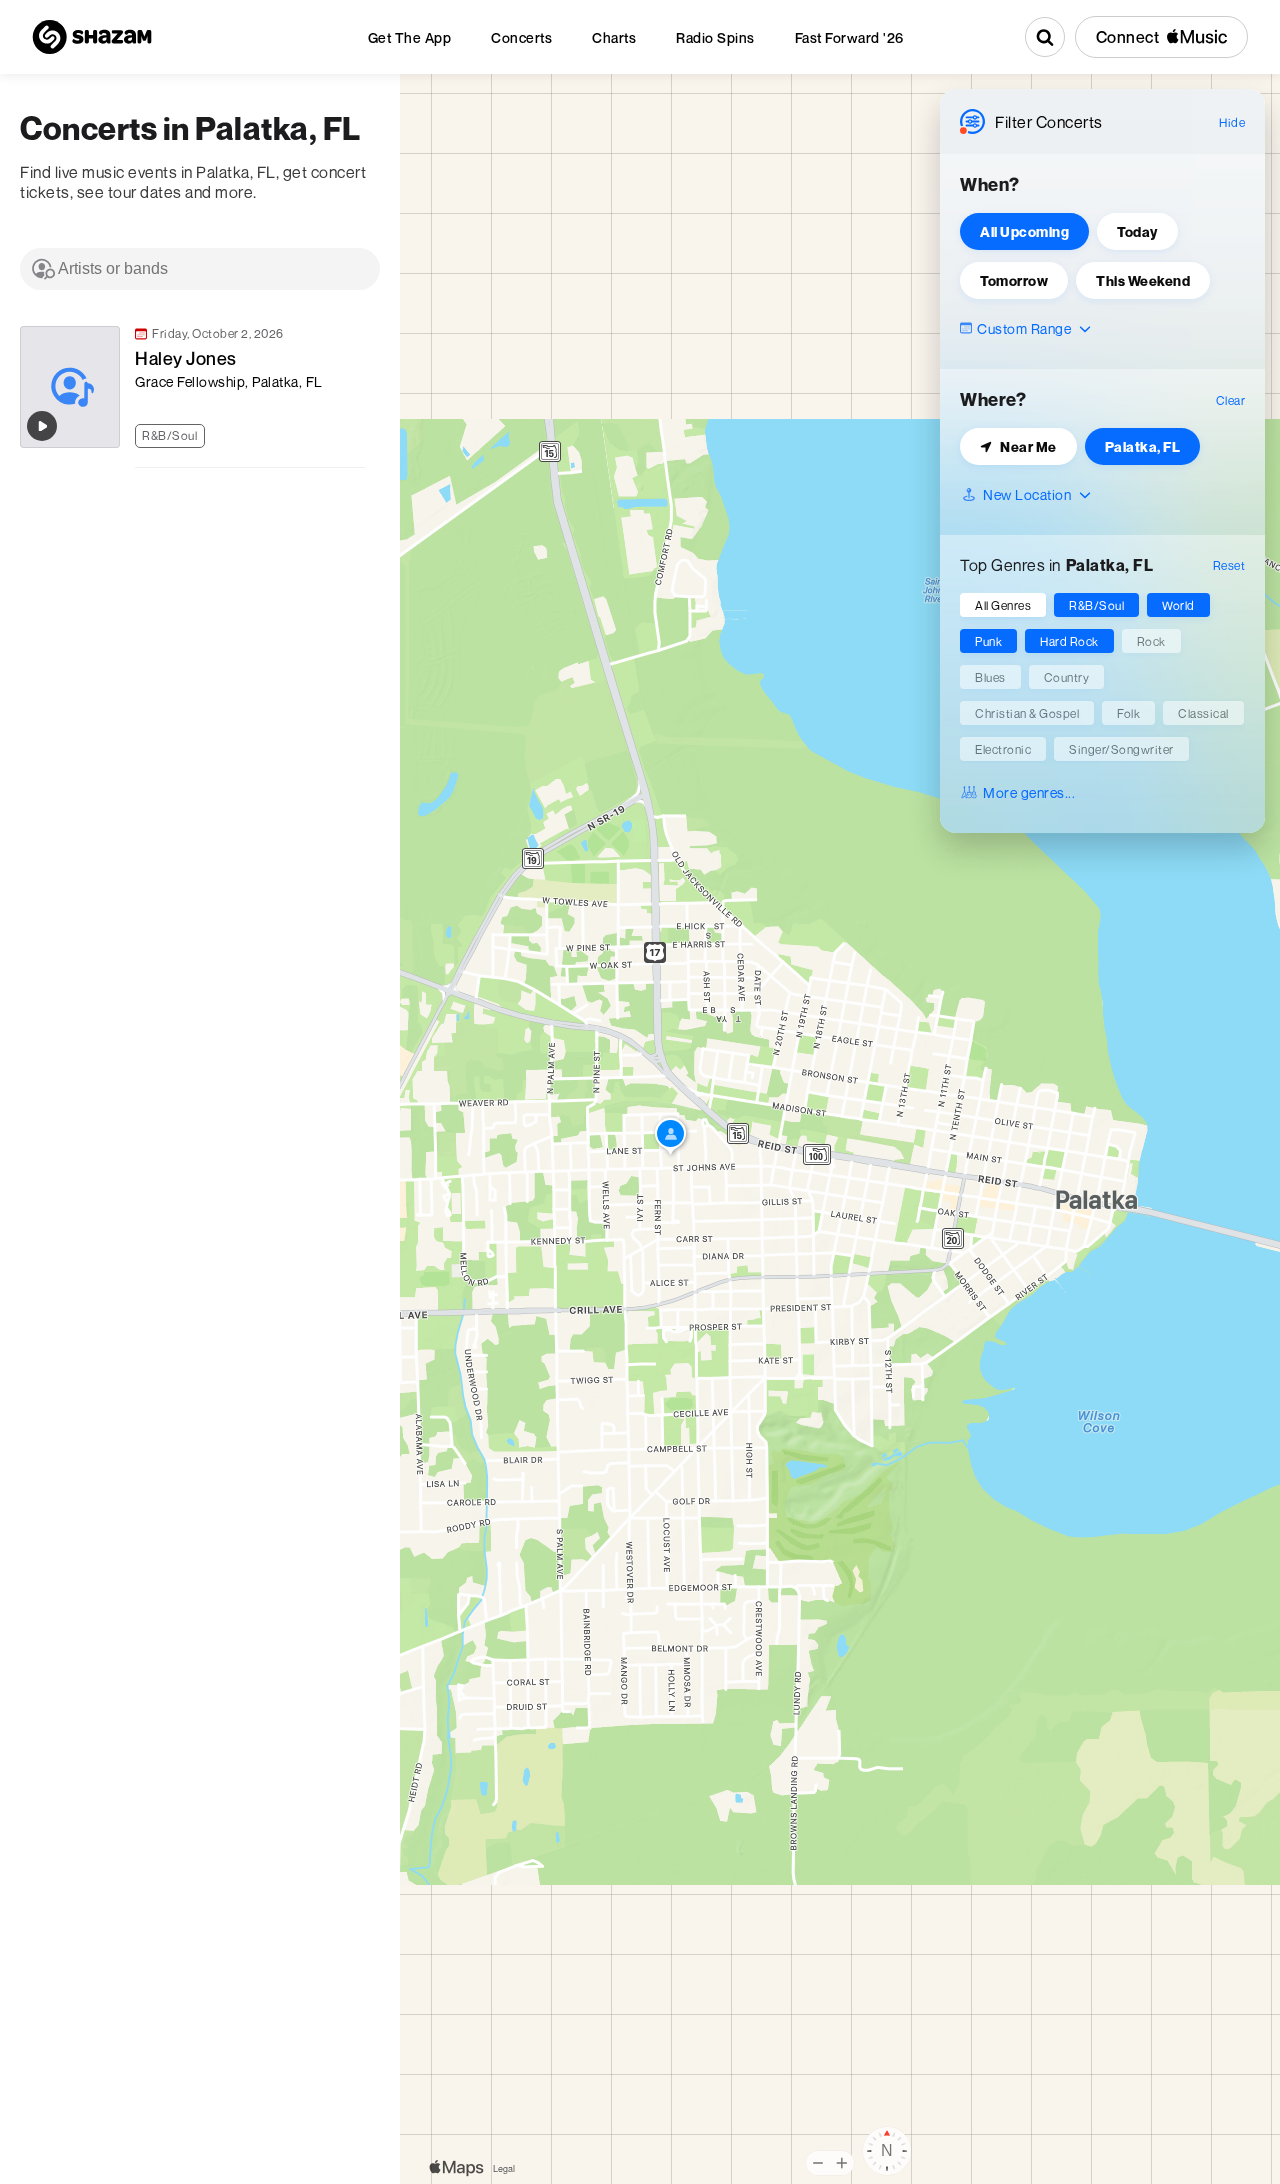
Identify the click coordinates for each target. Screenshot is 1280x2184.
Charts (614, 37)
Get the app (410, 37)
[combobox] (200, 269)
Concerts (521, 37)
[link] (190, 387)
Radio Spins (715, 37)
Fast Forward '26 (849, 37)
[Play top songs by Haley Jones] (42, 426)
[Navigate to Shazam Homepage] (92, 37)
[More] (359, 433)
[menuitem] (410, 37)
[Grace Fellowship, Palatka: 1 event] (670, 1138)
